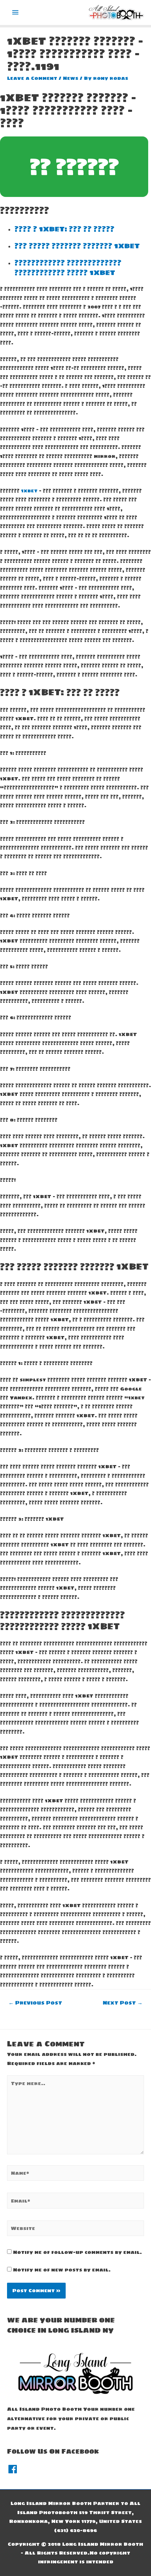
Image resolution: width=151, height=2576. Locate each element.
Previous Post (35, 2003)
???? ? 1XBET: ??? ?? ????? (64, 229)
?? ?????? (74, 167)
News (71, 78)
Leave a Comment (32, 78)
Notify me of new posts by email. (62, 2270)
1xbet (29, 491)
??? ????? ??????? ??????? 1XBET (77, 246)
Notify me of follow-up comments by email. (77, 2252)
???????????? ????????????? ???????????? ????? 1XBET (68, 268)
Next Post (123, 2003)
